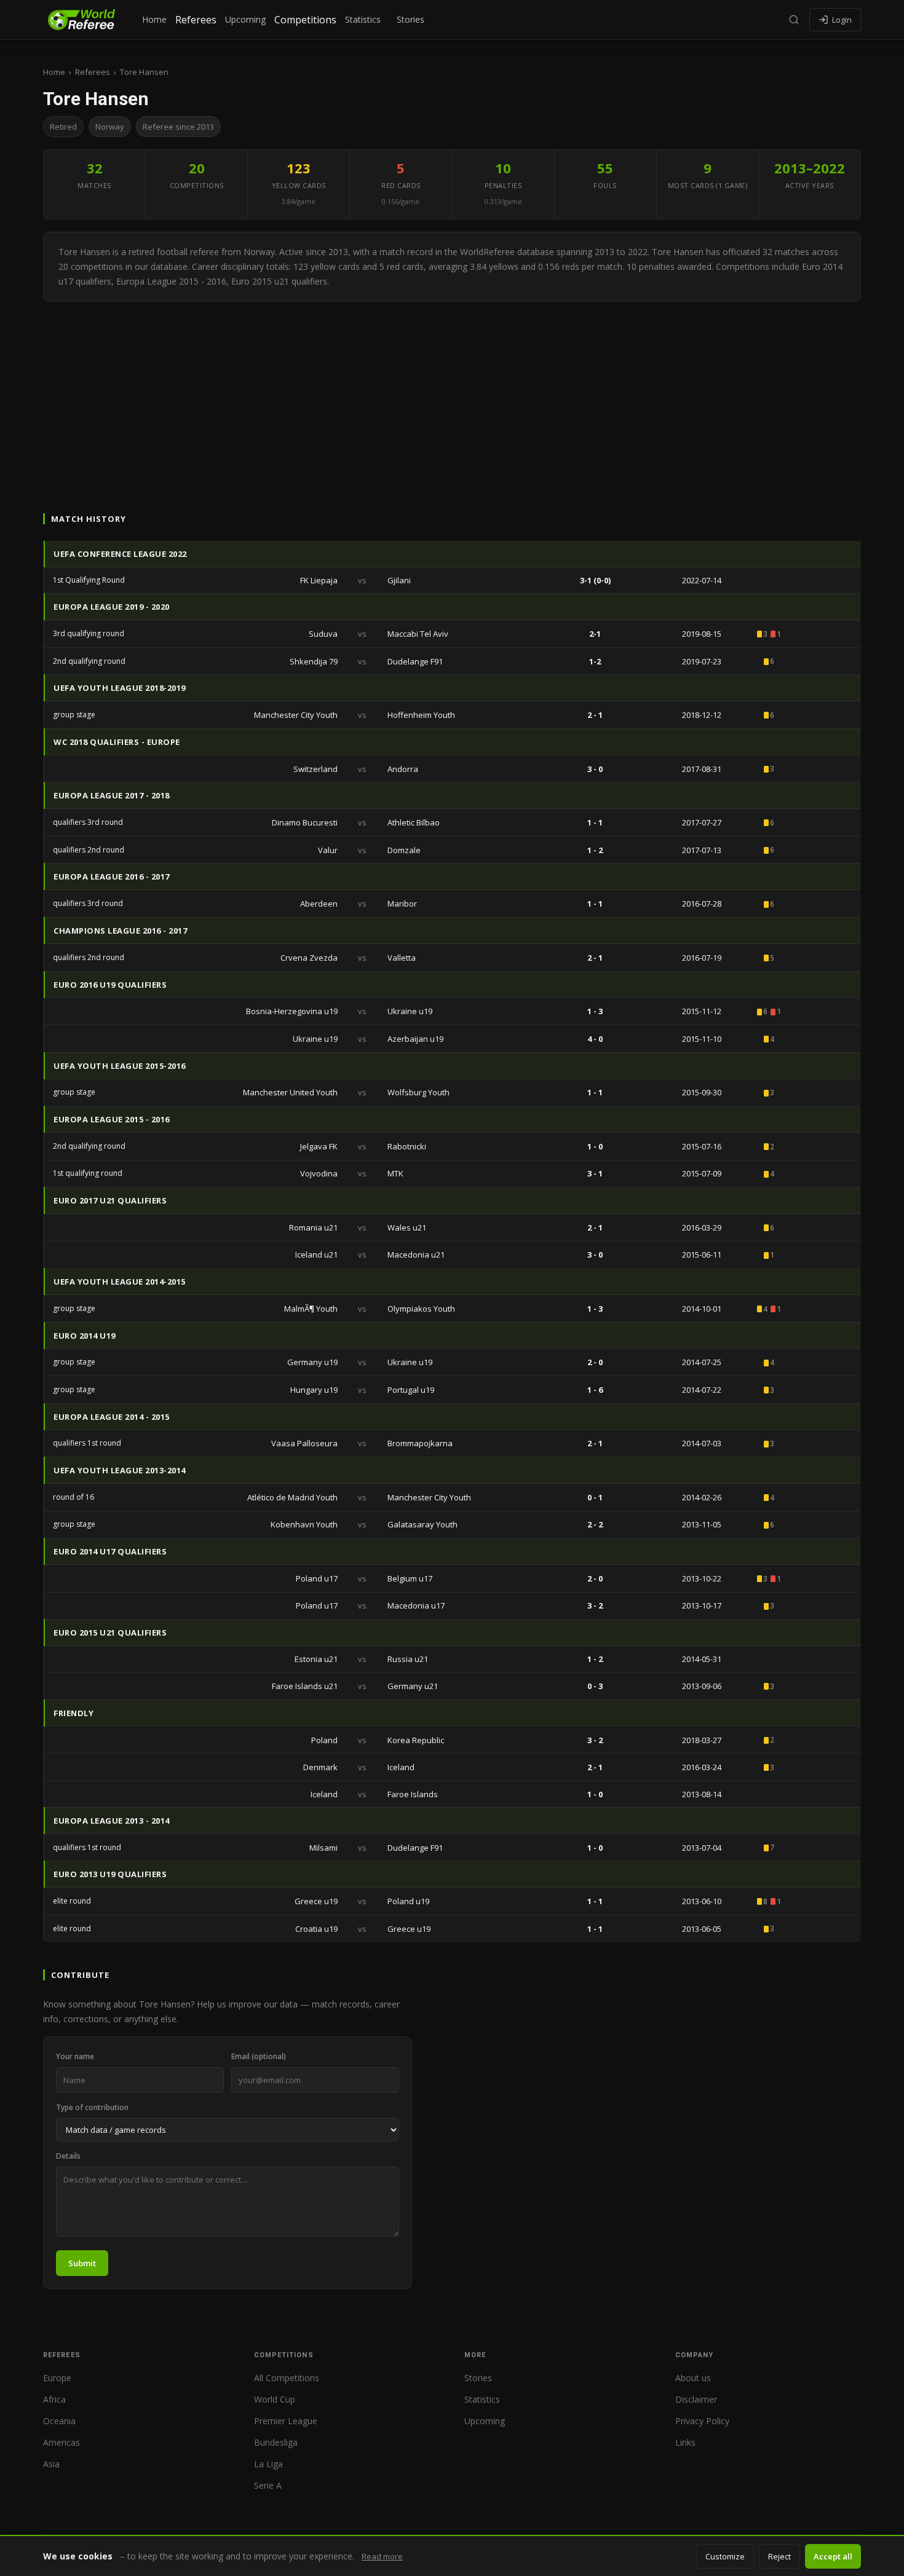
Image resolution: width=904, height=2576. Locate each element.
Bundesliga (276, 2442)
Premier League (286, 2421)
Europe (57, 2378)
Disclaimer (696, 2399)
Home (154, 19)
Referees (196, 20)
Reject (779, 2556)
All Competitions (287, 2378)
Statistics (363, 19)
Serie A (268, 2485)
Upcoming (245, 19)
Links (685, 2442)
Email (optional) (259, 2056)
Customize (725, 2556)
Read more (382, 2556)
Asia (51, 2464)
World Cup (275, 2399)
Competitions (305, 20)
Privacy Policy (702, 2421)
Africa (54, 2399)
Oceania (59, 2421)
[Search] (794, 20)
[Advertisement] (452, 394)
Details (68, 2156)
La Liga (268, 2464)
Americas (61, 2442)
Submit (82, 2263)
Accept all (833, 2556)
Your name (75, 2056)
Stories (410, 19)
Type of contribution (92, 2107)
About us (693, 2378)
